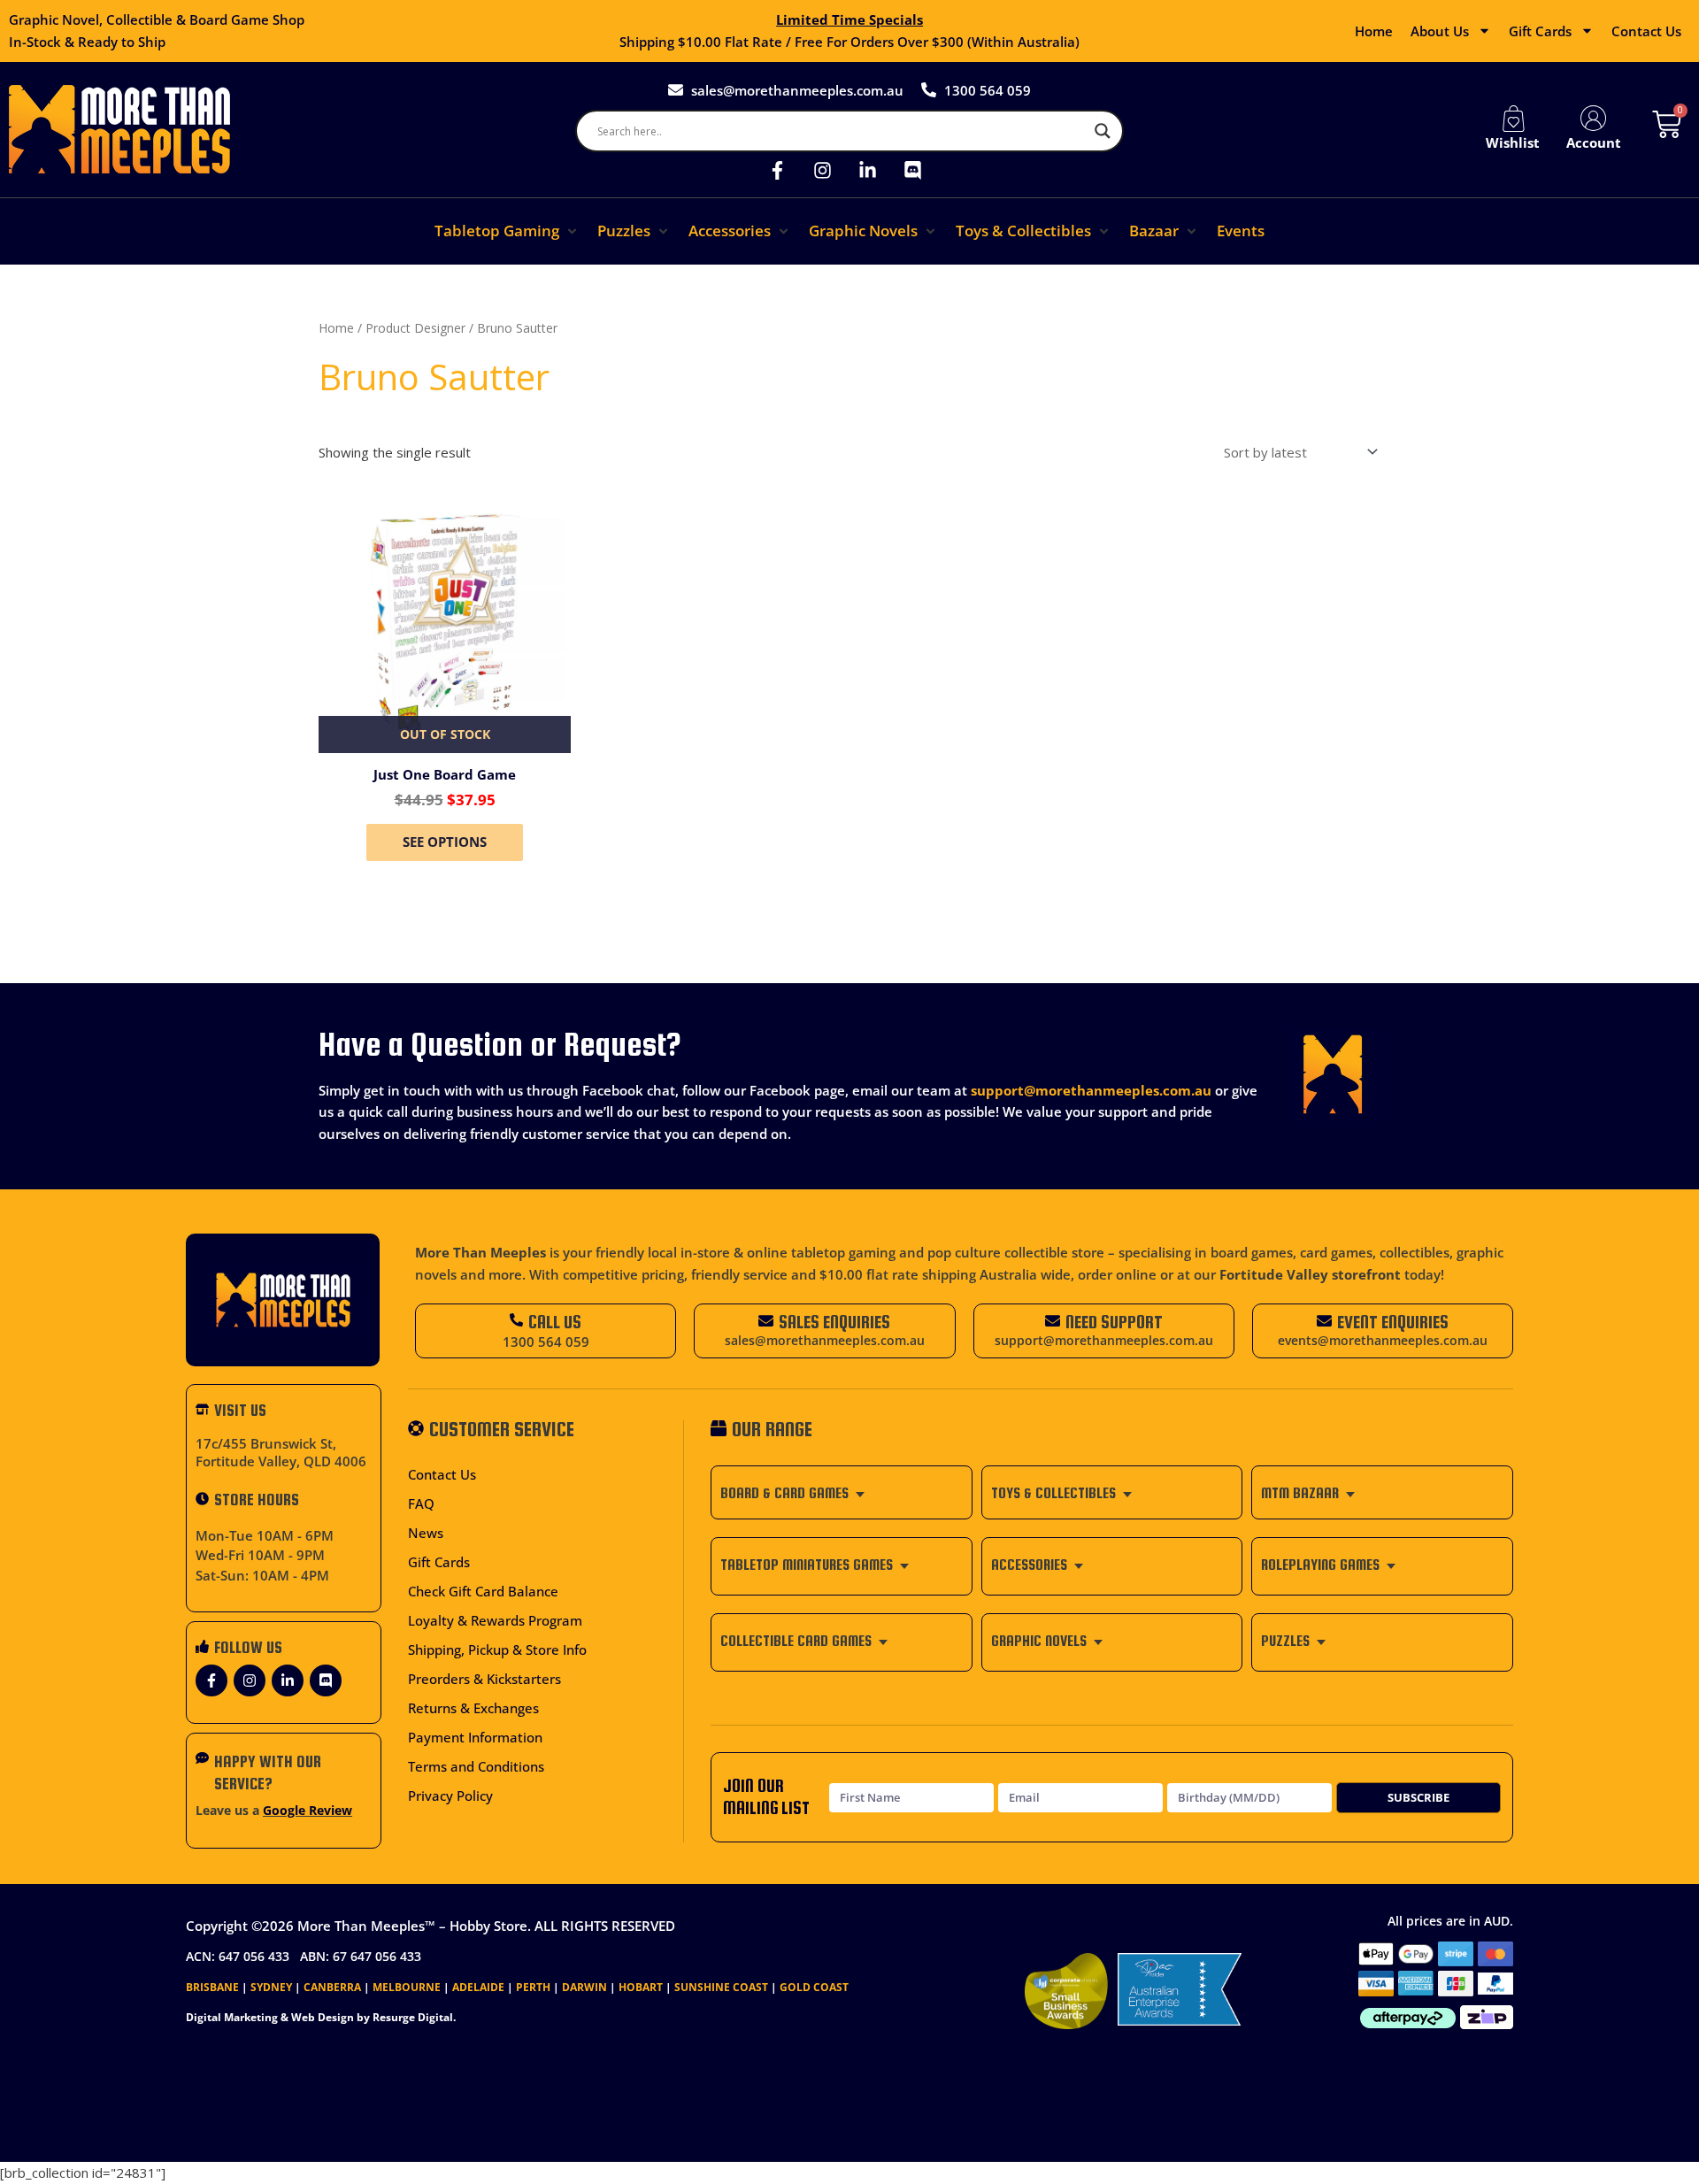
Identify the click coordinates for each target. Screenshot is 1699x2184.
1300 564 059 (546, 1342)
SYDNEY (271, 1987)
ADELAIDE (478, 1987)
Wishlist (1513, 142)
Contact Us (1646, 31)
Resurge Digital (413, 2017)
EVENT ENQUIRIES (1393, 1322)
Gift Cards (1540, 31)
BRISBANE (212, 1987)
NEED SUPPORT (1114, 1322)
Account (1594, 142)
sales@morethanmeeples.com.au (825, 1341)
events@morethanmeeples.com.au (1383, 1341)
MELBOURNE (407, 1987)
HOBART (641, 1987)
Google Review (308, 1811)
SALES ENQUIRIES (834, 1322)
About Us (1440, 31)
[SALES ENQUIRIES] (766, 1321)
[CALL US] (516, 1320)
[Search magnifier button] (1103, 131)
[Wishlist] (1513, 119)
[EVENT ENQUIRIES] (1324, 1321)
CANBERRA (332, 1987)
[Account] (1594, 119)
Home (1374, 31)
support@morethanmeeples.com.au (1091, 1090)
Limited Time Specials (849, 19)
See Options (445, 842)
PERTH (533, 1987)
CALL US (555, 1322)
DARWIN (584, 1987)
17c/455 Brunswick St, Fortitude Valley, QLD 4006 (281, 1452)
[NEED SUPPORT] (1053, 1321)
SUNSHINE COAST (721, 1987)
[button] (507, 231)
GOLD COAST (814, 1987)
